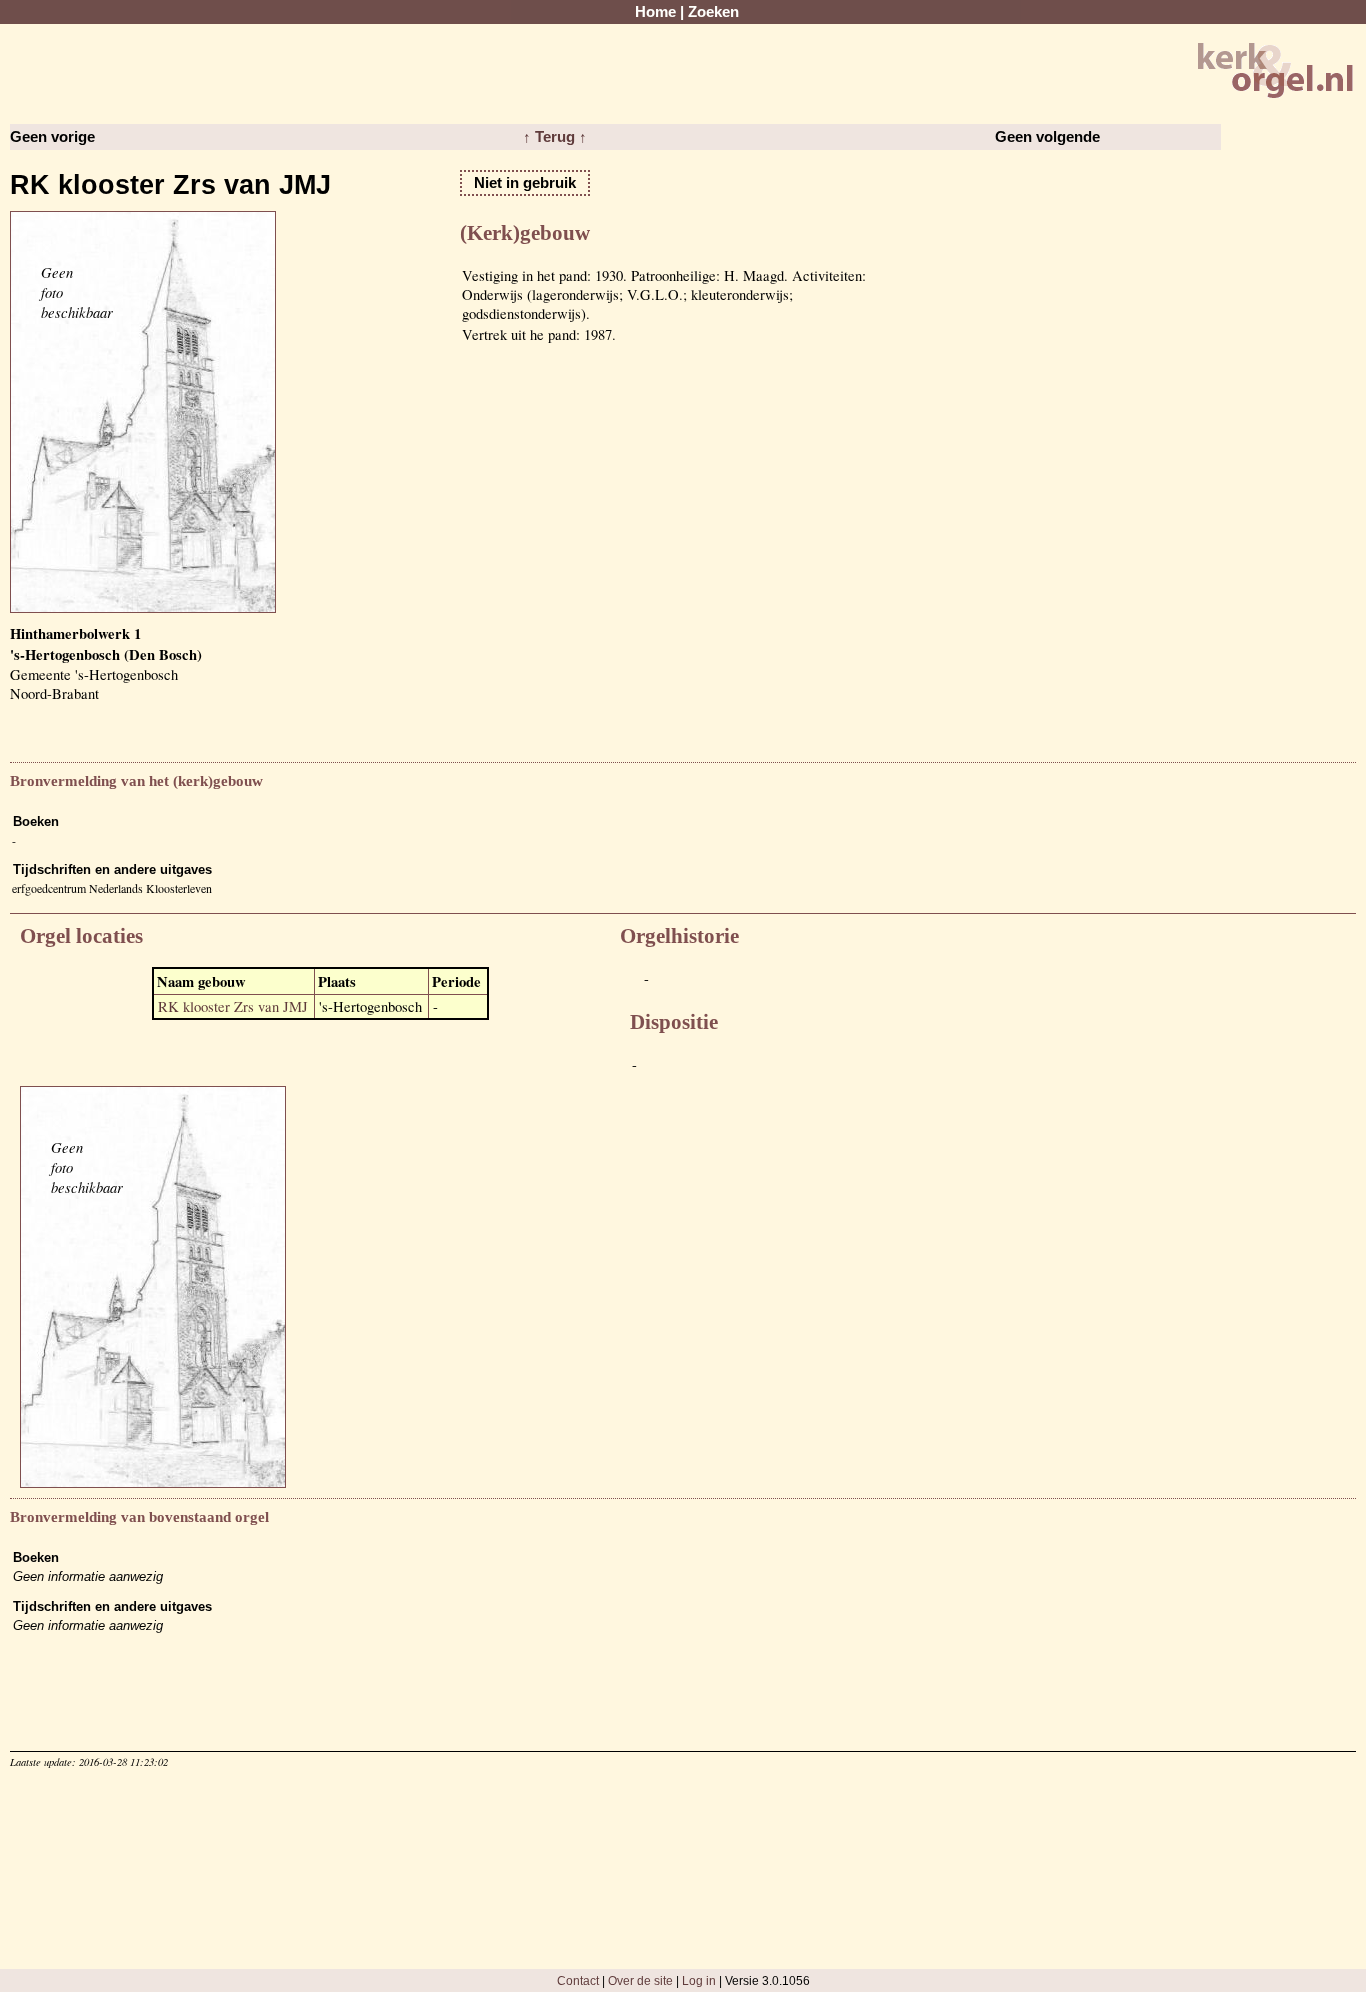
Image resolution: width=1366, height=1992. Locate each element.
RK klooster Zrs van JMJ (233, 1006)
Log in (699, 1980)
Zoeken (713, 12)
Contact (578, 1980)
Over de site (640, 1980)
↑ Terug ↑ (555, 137)
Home (655, 12)
